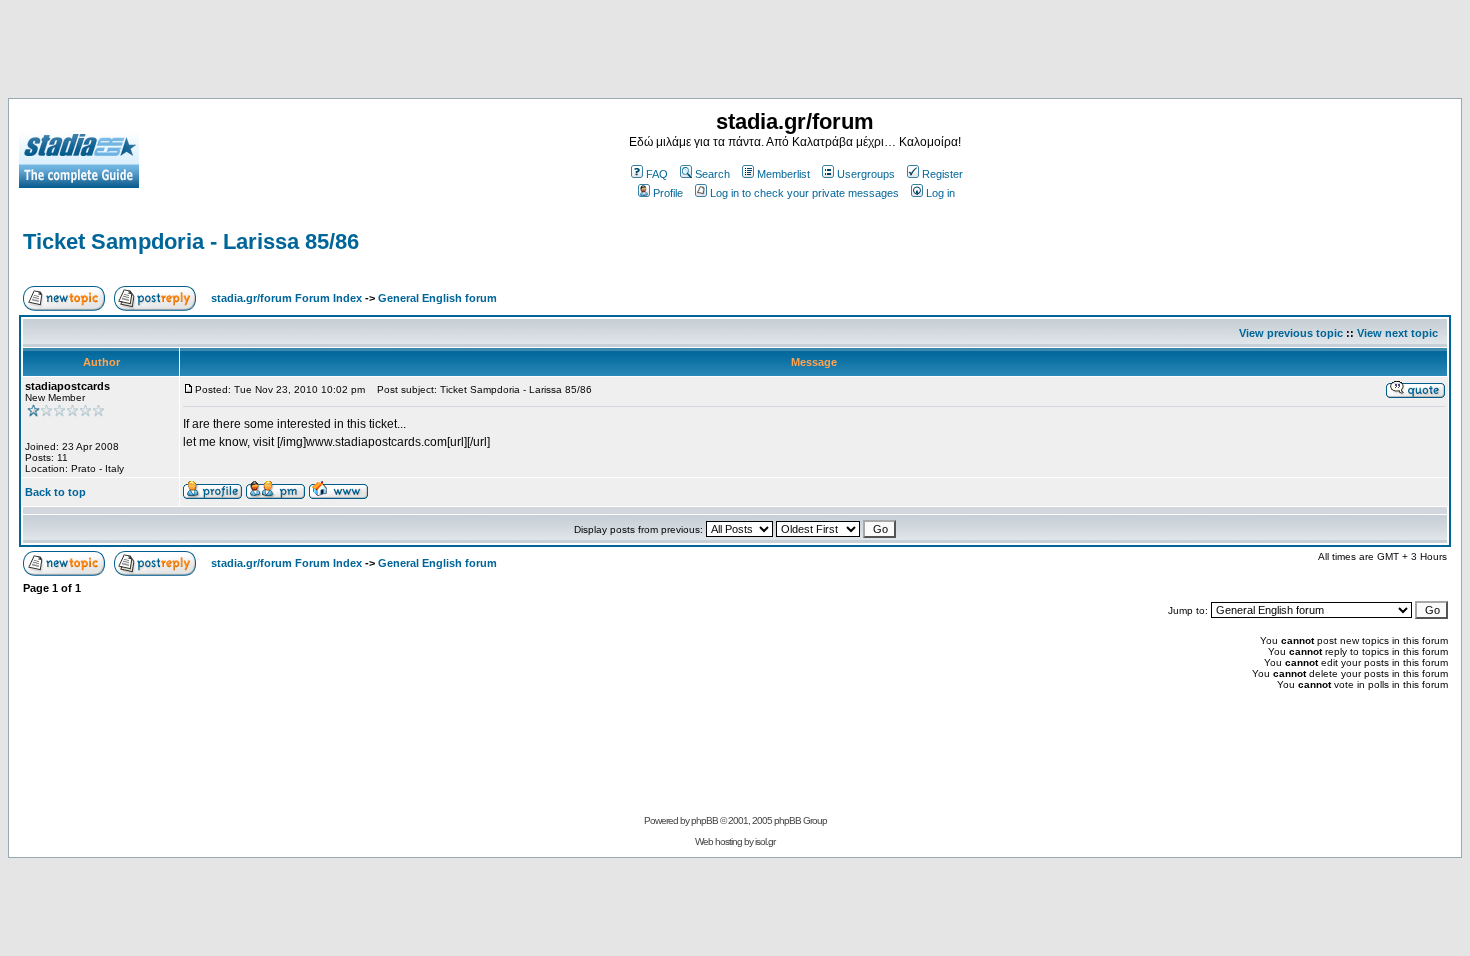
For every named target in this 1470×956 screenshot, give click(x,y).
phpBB (704, 820)
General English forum (437, 298)
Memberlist (783, 174)
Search (712, 174)
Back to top (55, 492)
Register (942, 174)
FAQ (657, 174)
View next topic (1397, 333)
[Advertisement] (735, 53)
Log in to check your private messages (804, 193)
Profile (668, 193)
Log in (940, 193)
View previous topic (1291, 333)
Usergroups (866, 174)
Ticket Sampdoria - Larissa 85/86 (191, 241)
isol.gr (765, 841)
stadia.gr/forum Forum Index (286, 298)
